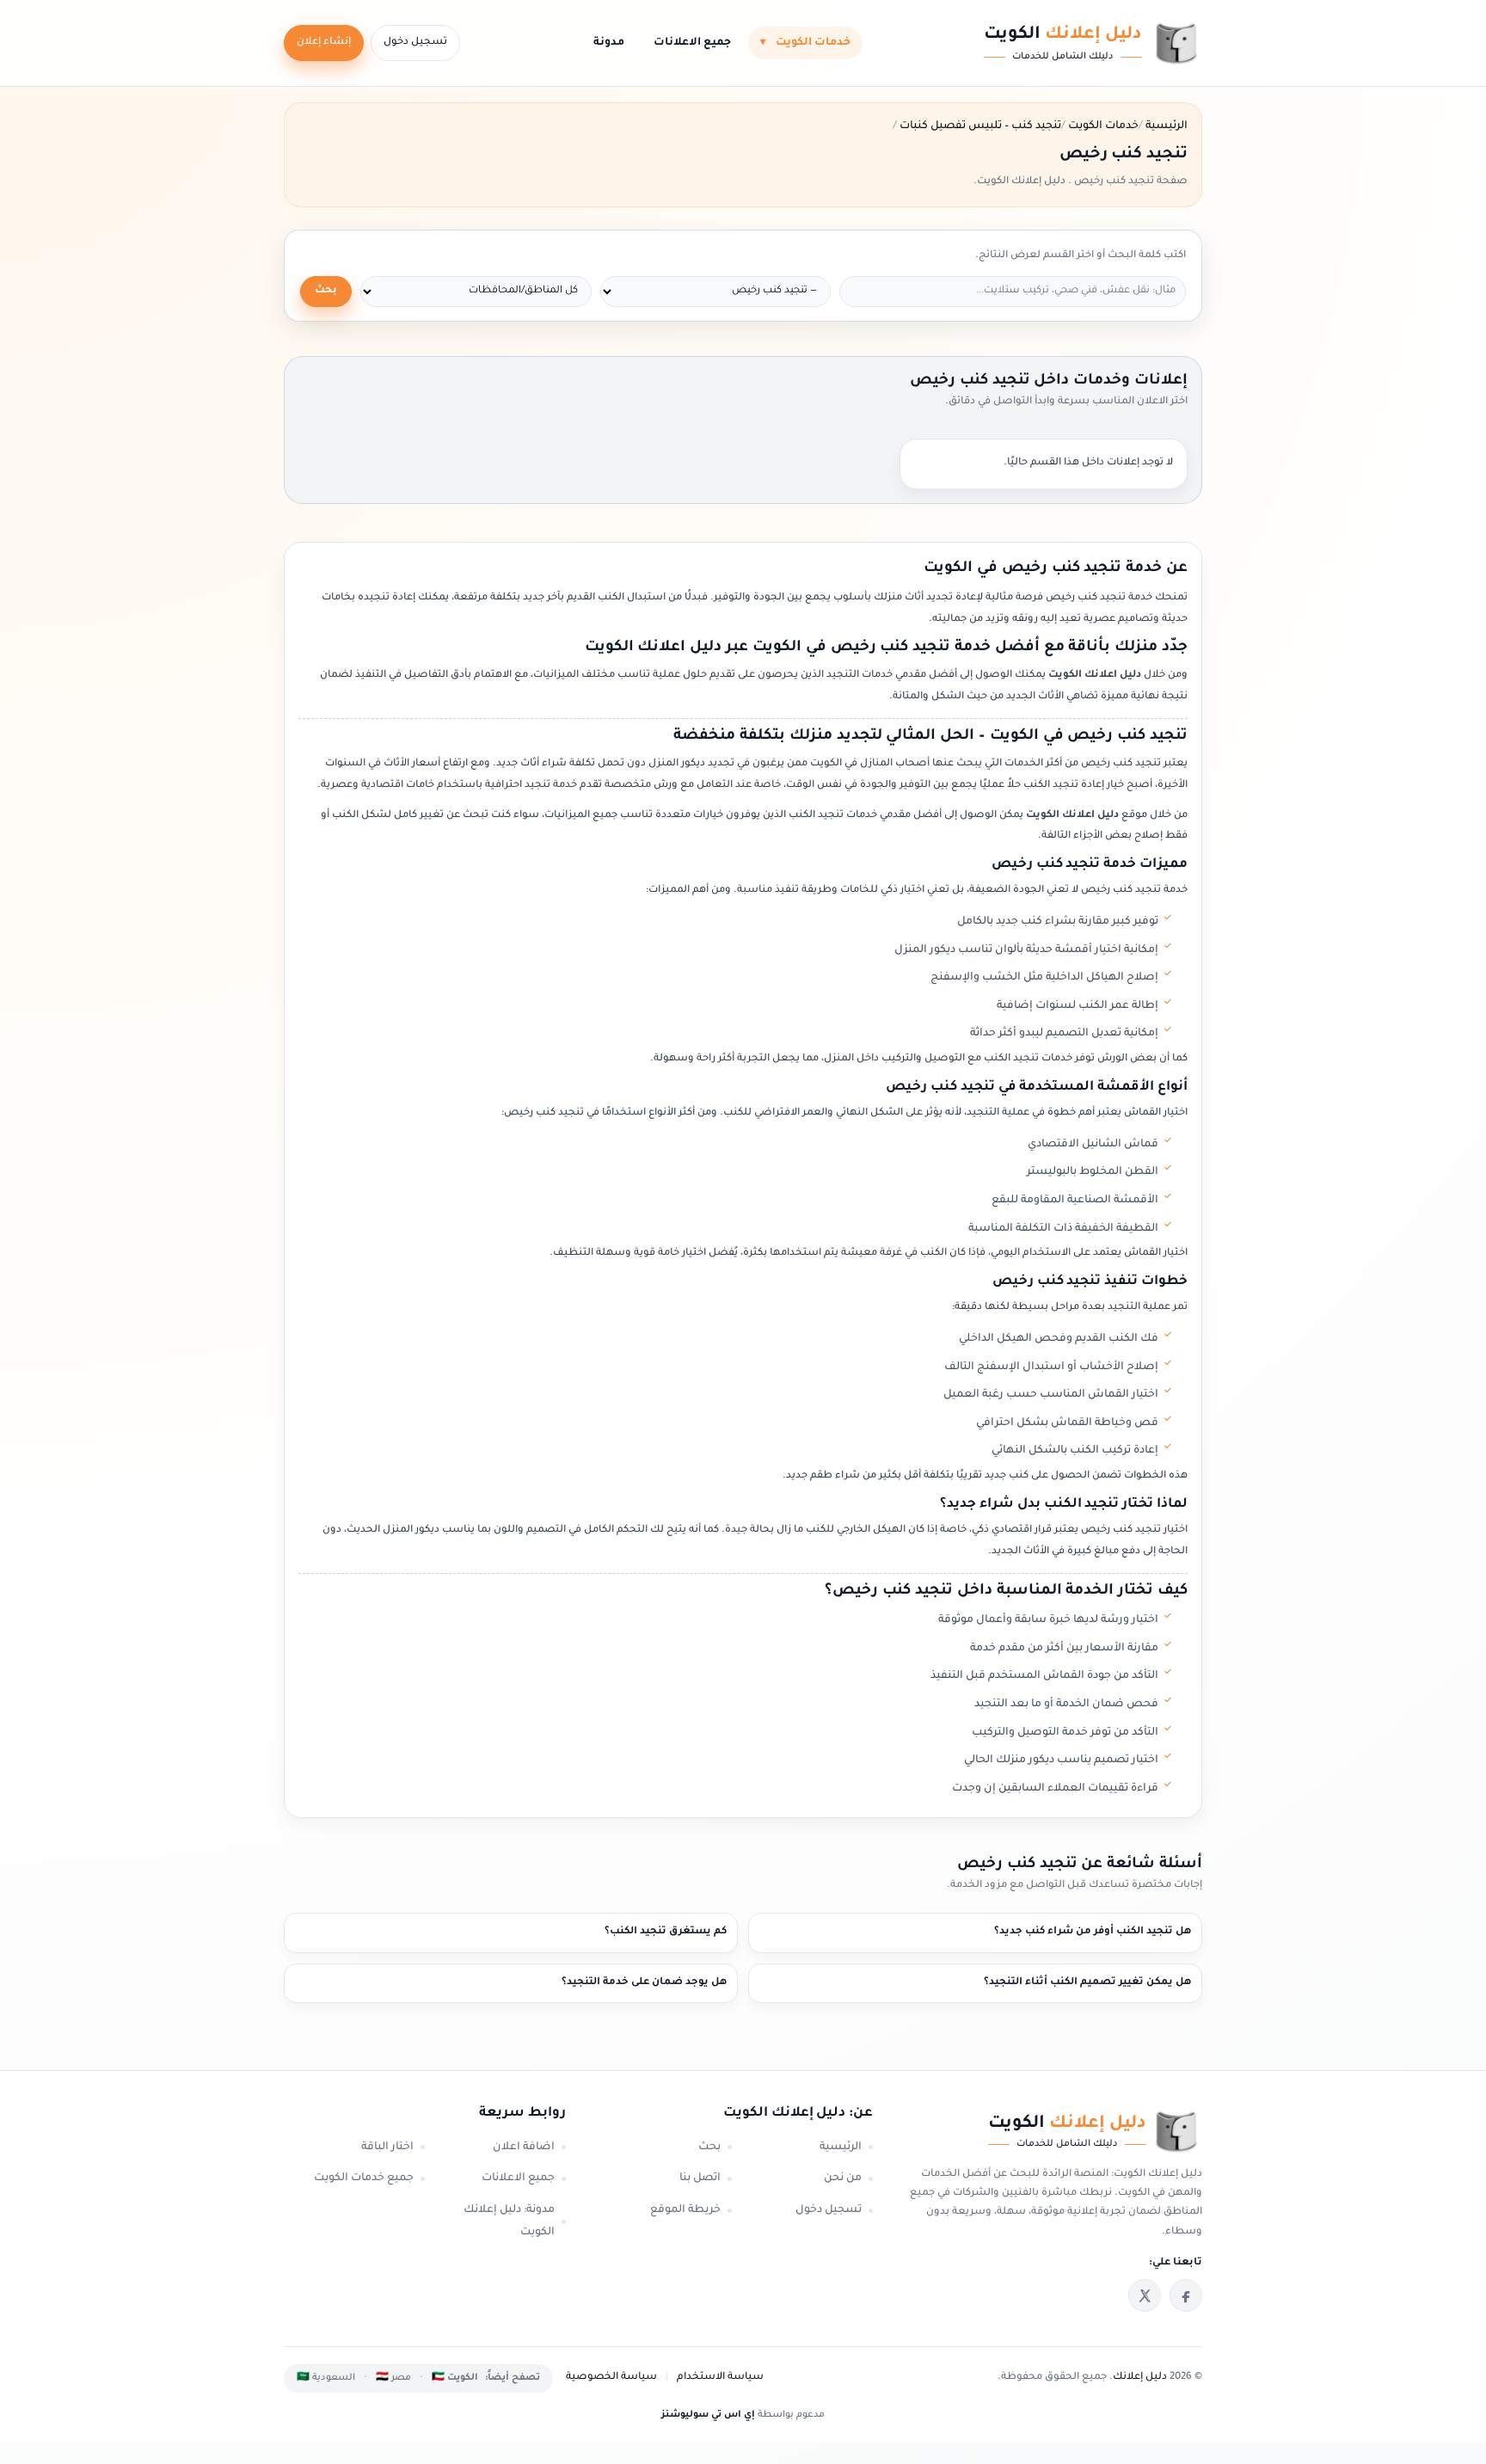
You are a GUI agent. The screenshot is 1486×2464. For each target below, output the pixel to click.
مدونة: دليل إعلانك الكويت (509, 2222)
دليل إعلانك (1140, 2378)
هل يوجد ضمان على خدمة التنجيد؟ (644, 1983)
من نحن (843, 2178)
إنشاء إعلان (324, 43)
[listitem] (1186, 2295)
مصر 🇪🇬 (393, 2378)
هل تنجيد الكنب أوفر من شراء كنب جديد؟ (1093, 1932)
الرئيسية (841, 2148)
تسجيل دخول (415, 43)
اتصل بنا (700, 2178)
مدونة (609, 43)
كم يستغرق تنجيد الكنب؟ (666, 1932)
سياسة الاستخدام (720, 2378)
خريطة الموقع (685, 2210)
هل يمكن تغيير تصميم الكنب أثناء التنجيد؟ (1087, 1983)
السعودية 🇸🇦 (326, 2378)
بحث (326, 291)
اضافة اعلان (524, 2148)
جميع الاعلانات (692, 43)
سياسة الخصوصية (611, 2378)
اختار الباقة (387, 2148)
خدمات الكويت (805, 43)
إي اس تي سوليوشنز (708, 2415)
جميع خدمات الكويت (364, 2178)
